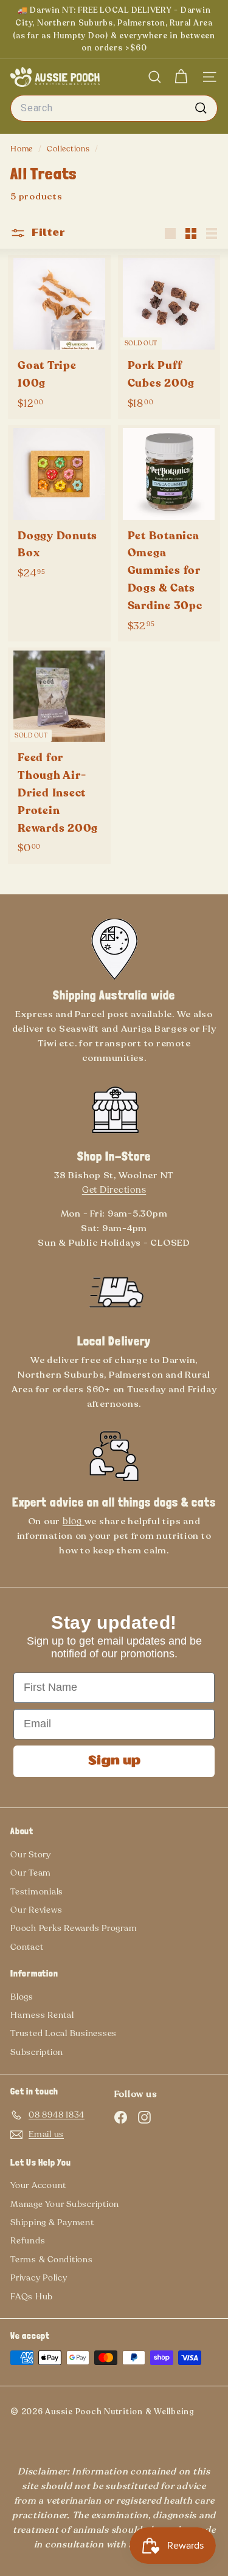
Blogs (22, 1997)
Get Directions (114, 1190)
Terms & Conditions (52, 2260)
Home (23, 149)
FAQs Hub (32, 2297)
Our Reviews (36, 1910)
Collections (69, 149)
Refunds (28, 2241)
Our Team (31, 1873)
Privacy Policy (39, 2278)
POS (17, 2420)
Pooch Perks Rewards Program (74, 1928)
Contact (27, 1947)
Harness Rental (42, 2015)
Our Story (31, 1855)
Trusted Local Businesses (64, 2033)
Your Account (38, 2185)
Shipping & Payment (52, 2222)
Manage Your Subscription (65, 2204)
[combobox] (114, 108)
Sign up (114, 1761)
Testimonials (37, 1892)
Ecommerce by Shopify (37, 2420)
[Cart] (181, 77)
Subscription (37, 2052)
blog (74, 1521)
